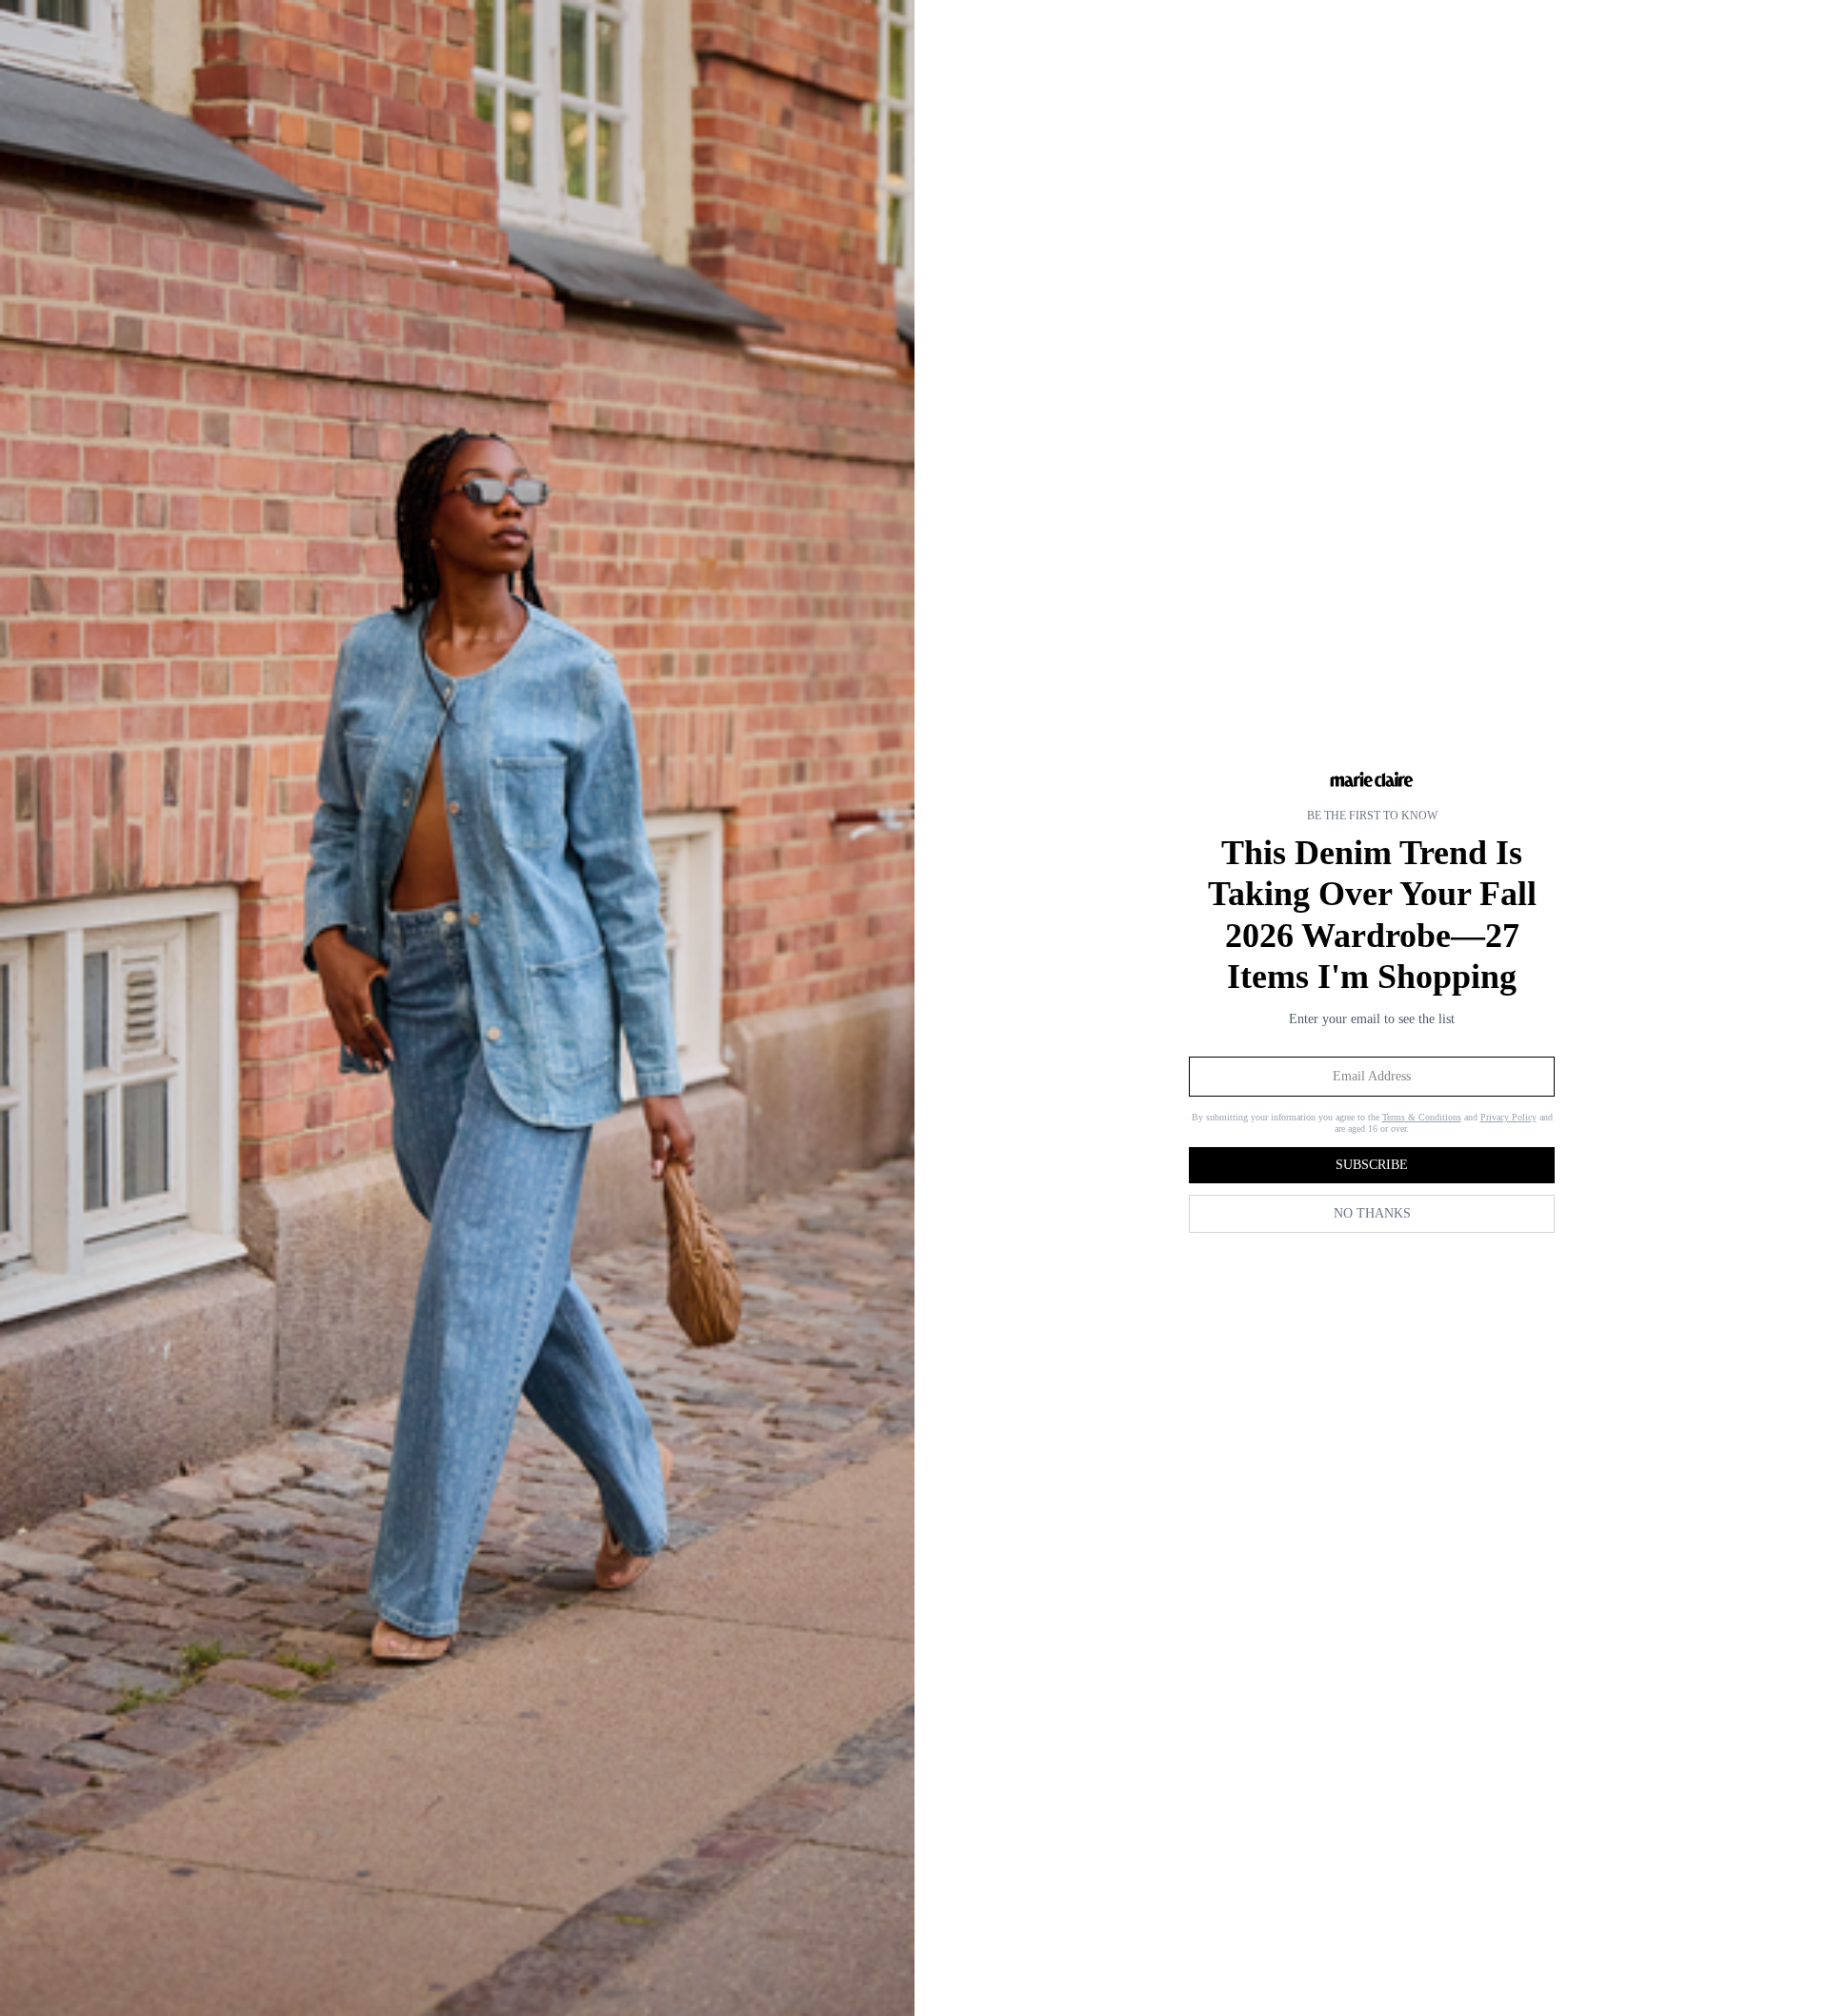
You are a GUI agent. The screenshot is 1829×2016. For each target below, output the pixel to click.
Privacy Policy (1508, 1117)
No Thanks (1372, 1213)
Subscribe (1372, 1165)
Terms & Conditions (1422, 1117)
